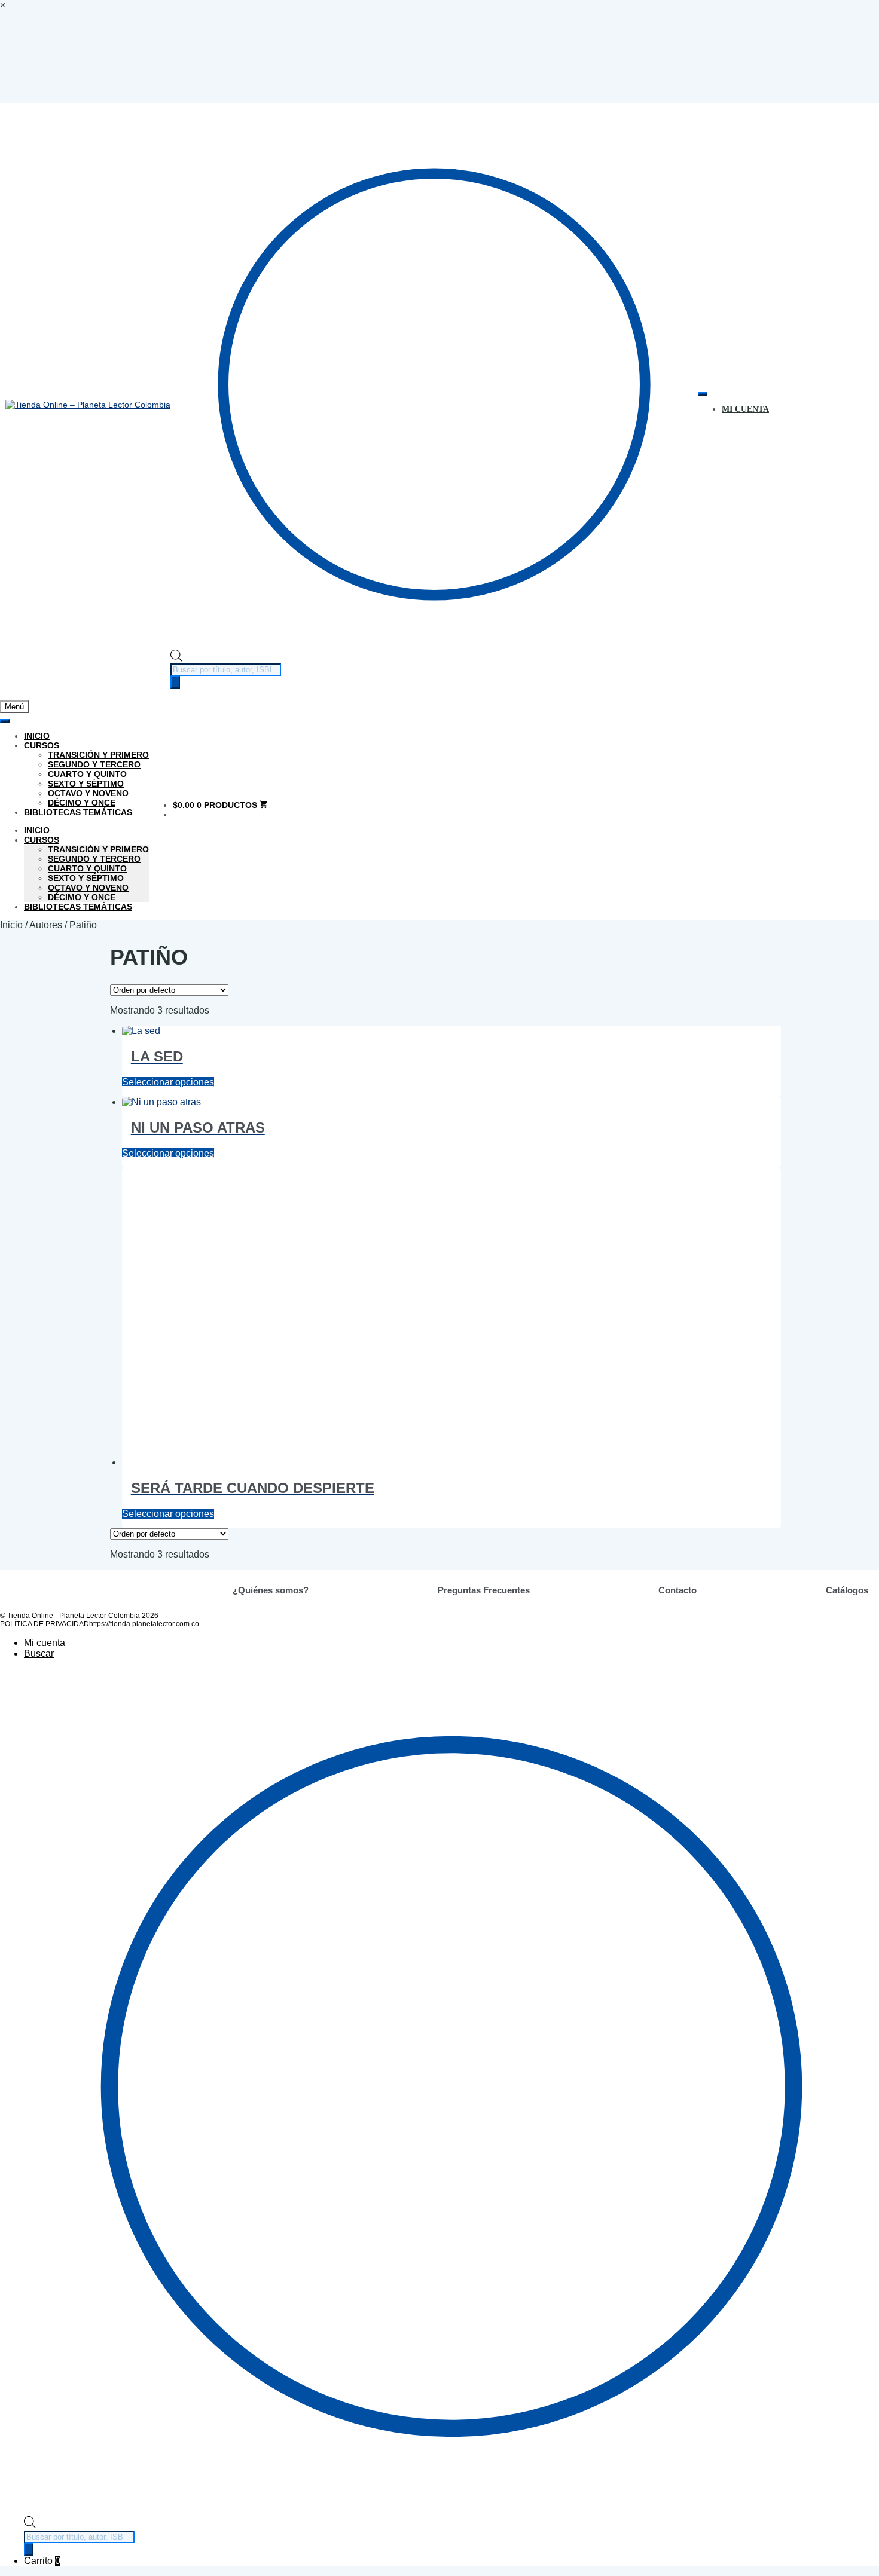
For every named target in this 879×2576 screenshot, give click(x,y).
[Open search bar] (176, 659)
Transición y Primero (98, 755)
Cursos (42, 745)
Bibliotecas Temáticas (78, 812)
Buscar (39, 1653)
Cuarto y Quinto (87, 774)
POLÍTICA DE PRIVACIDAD (45, 1624)
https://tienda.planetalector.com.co (144, 1624)
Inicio (37, 736)
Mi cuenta (45, 1643)
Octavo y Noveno (88, 793)
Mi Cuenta (745, 409)
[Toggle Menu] (703, 394)
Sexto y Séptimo (86, 784)
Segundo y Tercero (94, 764)
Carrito (42, 2561)
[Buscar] (175, 682)
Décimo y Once (82, 803)
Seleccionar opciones (168, 1082)
